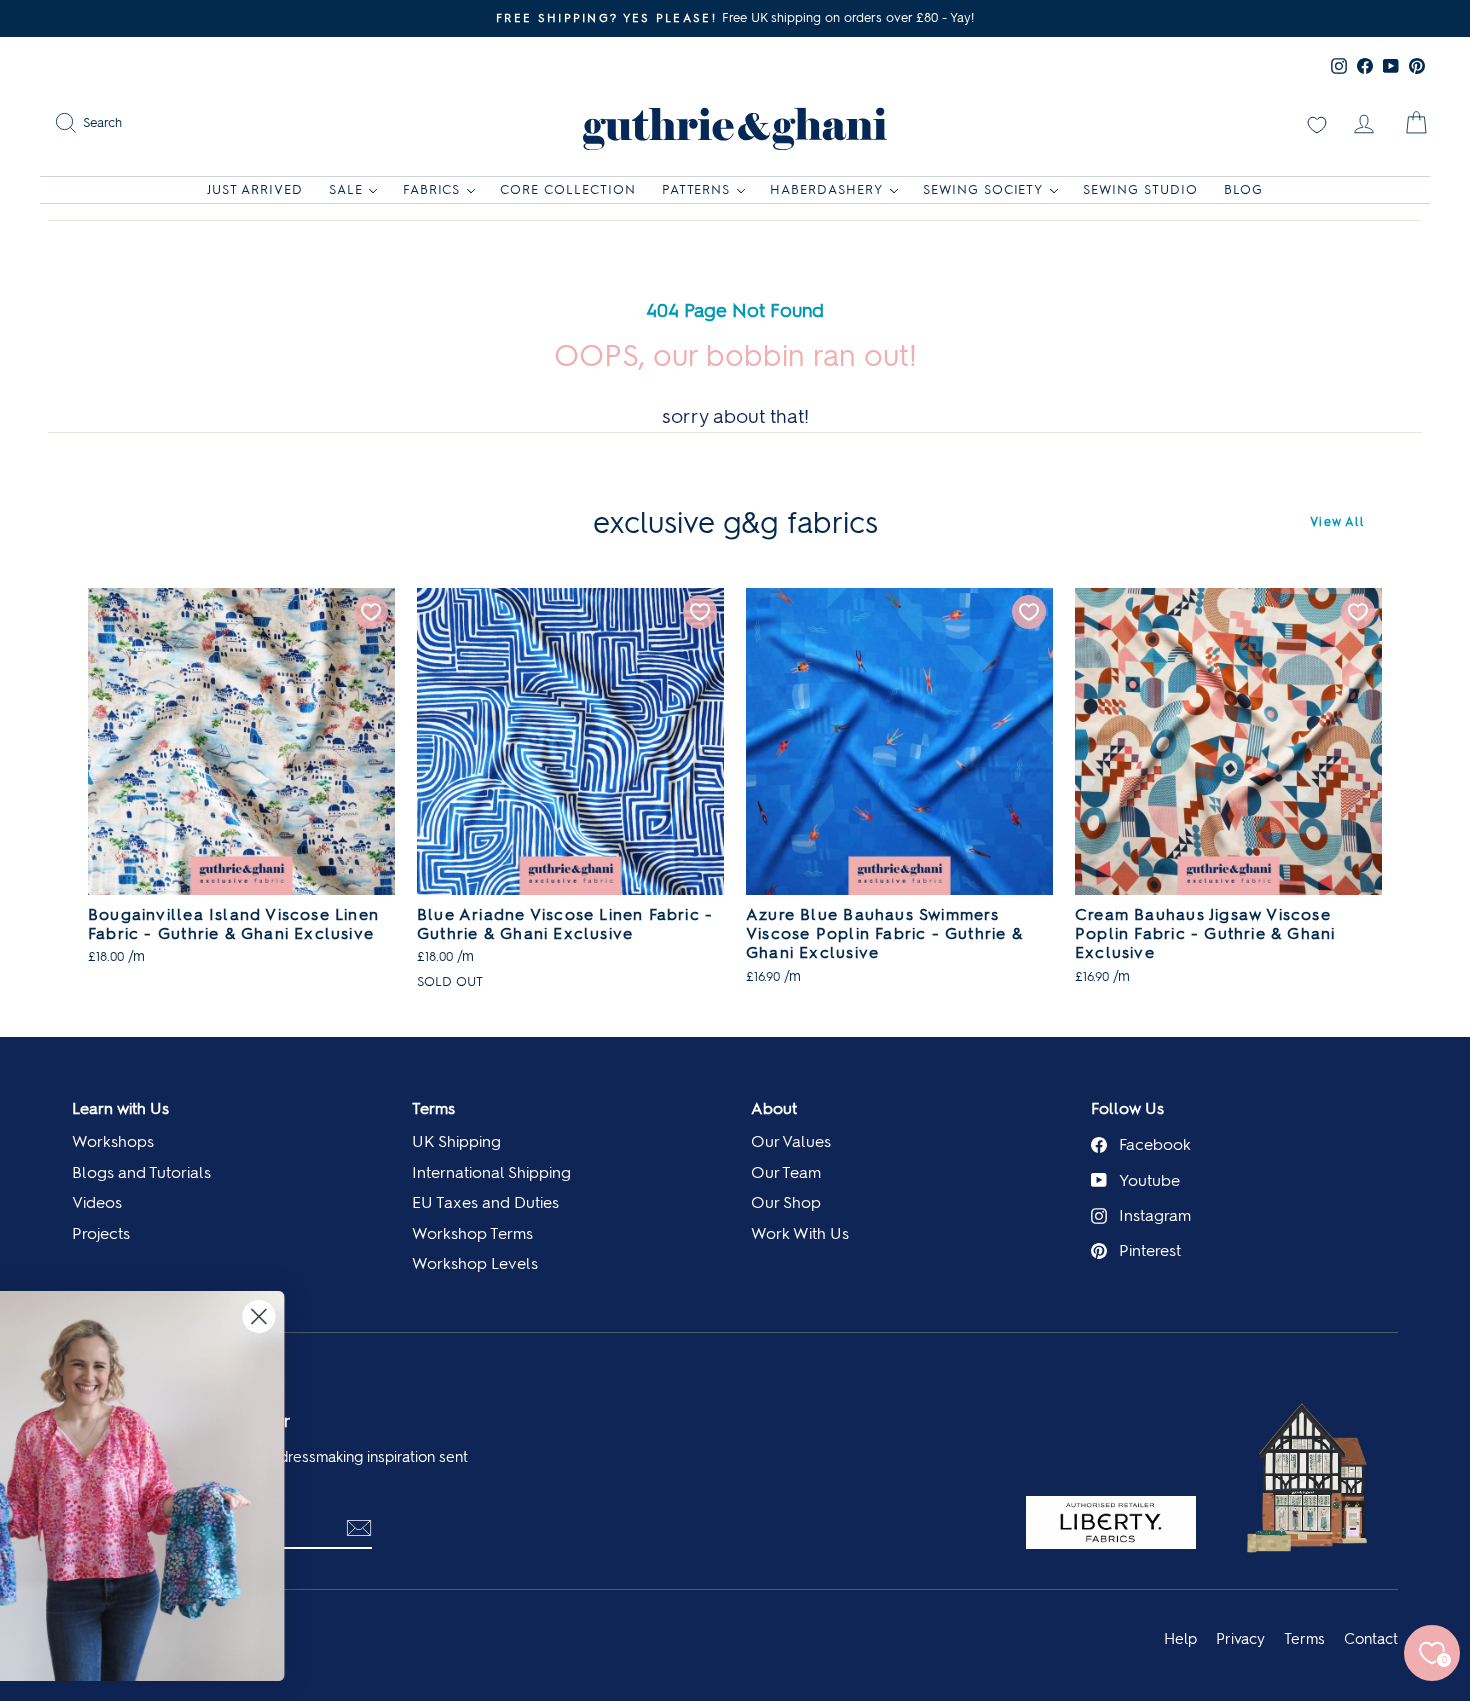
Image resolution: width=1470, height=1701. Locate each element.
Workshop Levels (475, 1263)
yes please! (215, 1554)
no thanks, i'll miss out (215, 1599)
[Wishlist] (1317, 123)
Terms (433, 1108)
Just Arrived (255, 189)
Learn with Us (120, 1108)
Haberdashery (826, 189)
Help (1180, 1639)
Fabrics (432, 189)
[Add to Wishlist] (371, 612)
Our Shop (786, 1202)
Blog (1243, 189)
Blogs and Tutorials (141, 1172)
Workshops (113, 1141)
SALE (346, 189)
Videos (97, 1202)
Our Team (786, 1172)
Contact (1371, 1639)
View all (1337, 522)
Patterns (696, 189)
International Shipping (491, 1172)
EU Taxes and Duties (485, 1202)
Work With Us (800, 1233)
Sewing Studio (1140, 189)
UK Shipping (456, 1141)
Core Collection (568, 189)
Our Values (791, 1141)
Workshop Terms (472, 1233)
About (774, 1108)
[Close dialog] (774, 1316)
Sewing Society (983, 189)
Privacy (1240, 1639)
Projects (101, 1233)
